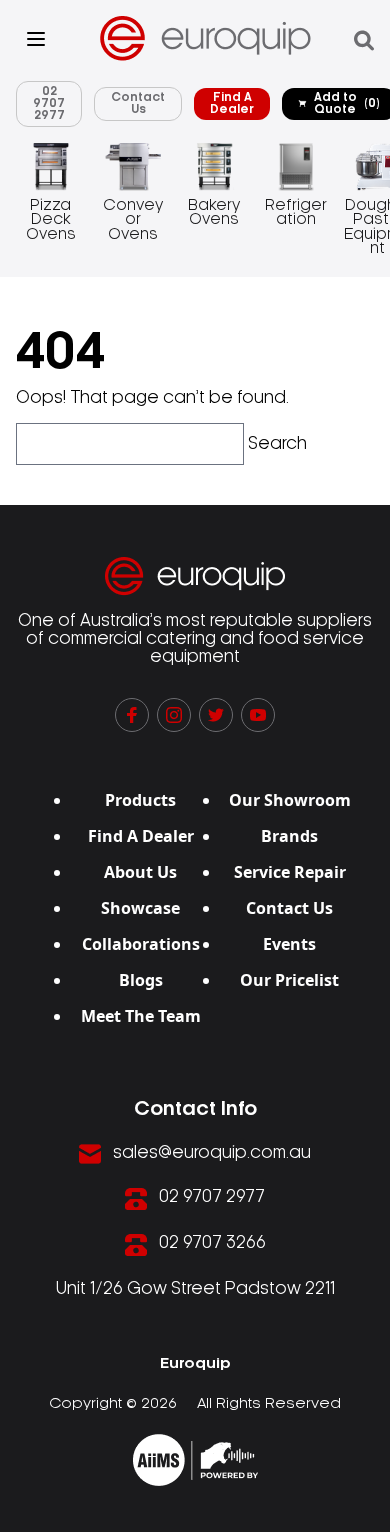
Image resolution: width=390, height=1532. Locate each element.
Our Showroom (290, 800)
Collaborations (141, 944)
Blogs (141, 980)
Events (289, 944)
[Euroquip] (195, 1460)
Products (140, 800)
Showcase (140, 908)
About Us (140, 872)
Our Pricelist (289, 980)
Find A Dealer (232, 103)
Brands (289, 836)
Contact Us (138, 103)
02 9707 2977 (49, 103)
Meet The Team (141, 1016)
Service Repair (290, 872)
